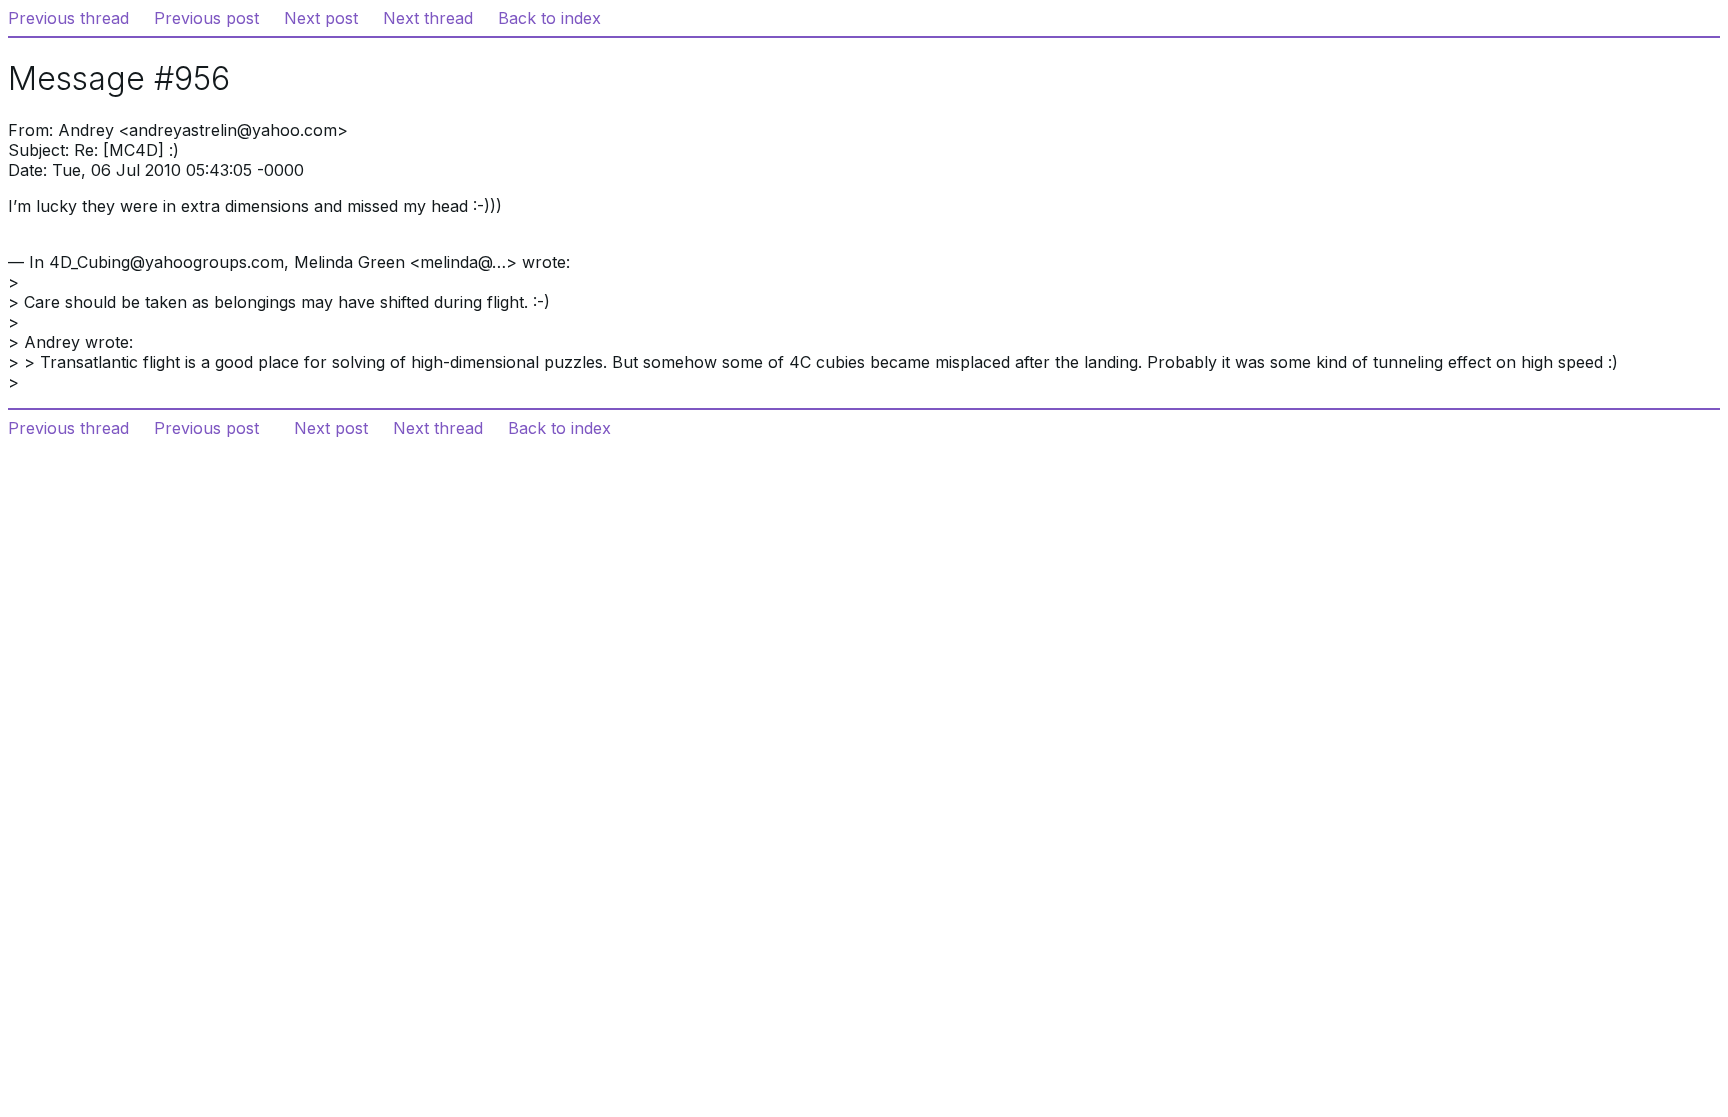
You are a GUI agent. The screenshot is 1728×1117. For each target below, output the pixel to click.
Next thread (428, 18)
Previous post (206, 18)
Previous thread (68, 18)
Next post (321, 18)
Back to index (549, 18)
